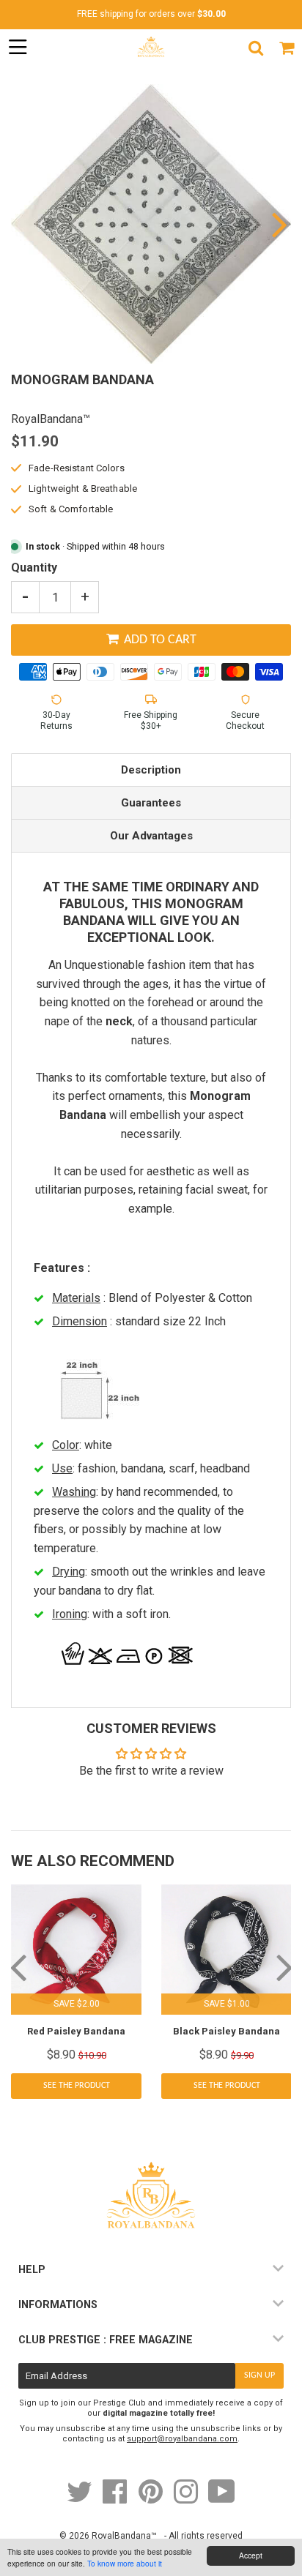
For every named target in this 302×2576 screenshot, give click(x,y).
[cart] (287, 48)
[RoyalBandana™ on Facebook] (116, 2499)
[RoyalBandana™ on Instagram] (187, 2499)
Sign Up (259, 2375)
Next (278, 224)
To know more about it (125, 2563)
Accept (251, 2555)
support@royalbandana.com (182, 2439)
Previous (24, 224)
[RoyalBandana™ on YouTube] (222, 2499)
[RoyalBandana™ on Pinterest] (152, 2499)
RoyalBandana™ (124, 2536)
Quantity (34, 568)
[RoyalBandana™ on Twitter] (81, 2499)
